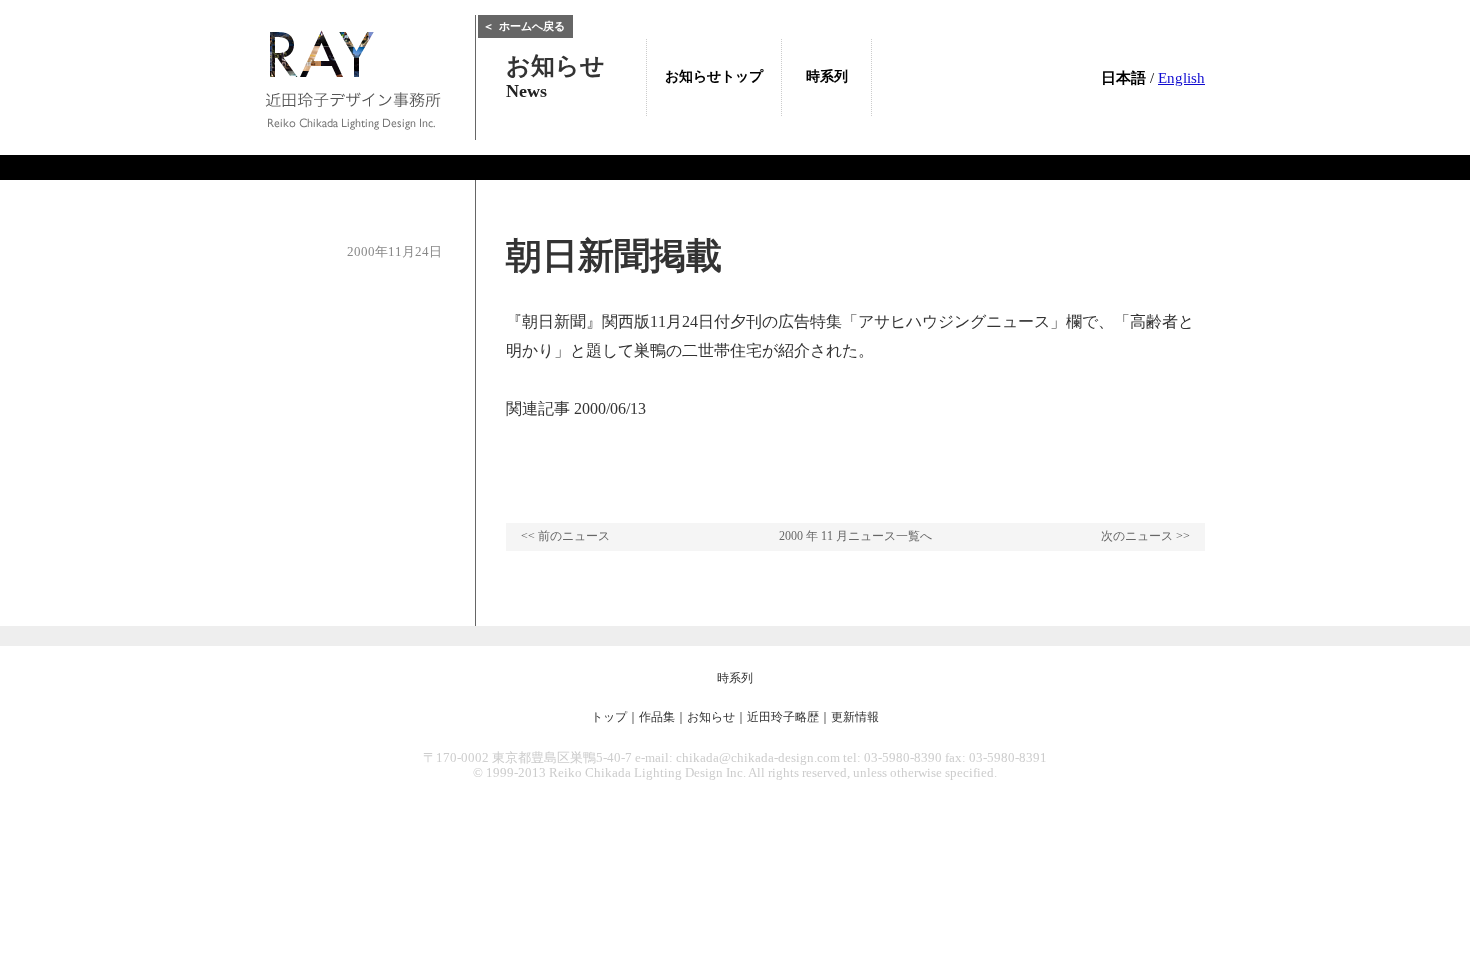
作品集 (657, 717)
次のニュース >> (1145, 536)
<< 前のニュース (565, 536)
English (1181, 78)
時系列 (735, 678)
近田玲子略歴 (783, 717)
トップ (609, 717)
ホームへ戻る (524, 26)
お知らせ (711, 717)
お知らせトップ (714, 76)
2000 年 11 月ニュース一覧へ (855, 536)
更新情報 (855, 717)
